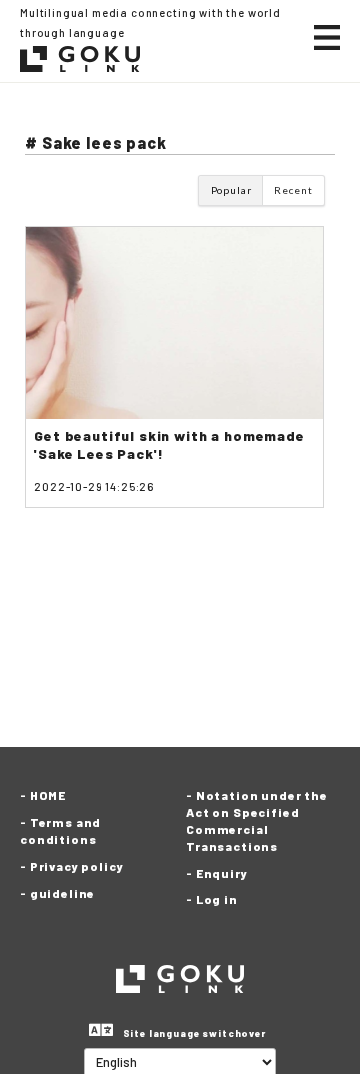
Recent (293, 190)
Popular (231, 190)
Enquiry (222, 873)
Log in (217, 899)
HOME (48, 795)
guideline (62, 893)
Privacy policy (76, 866)
